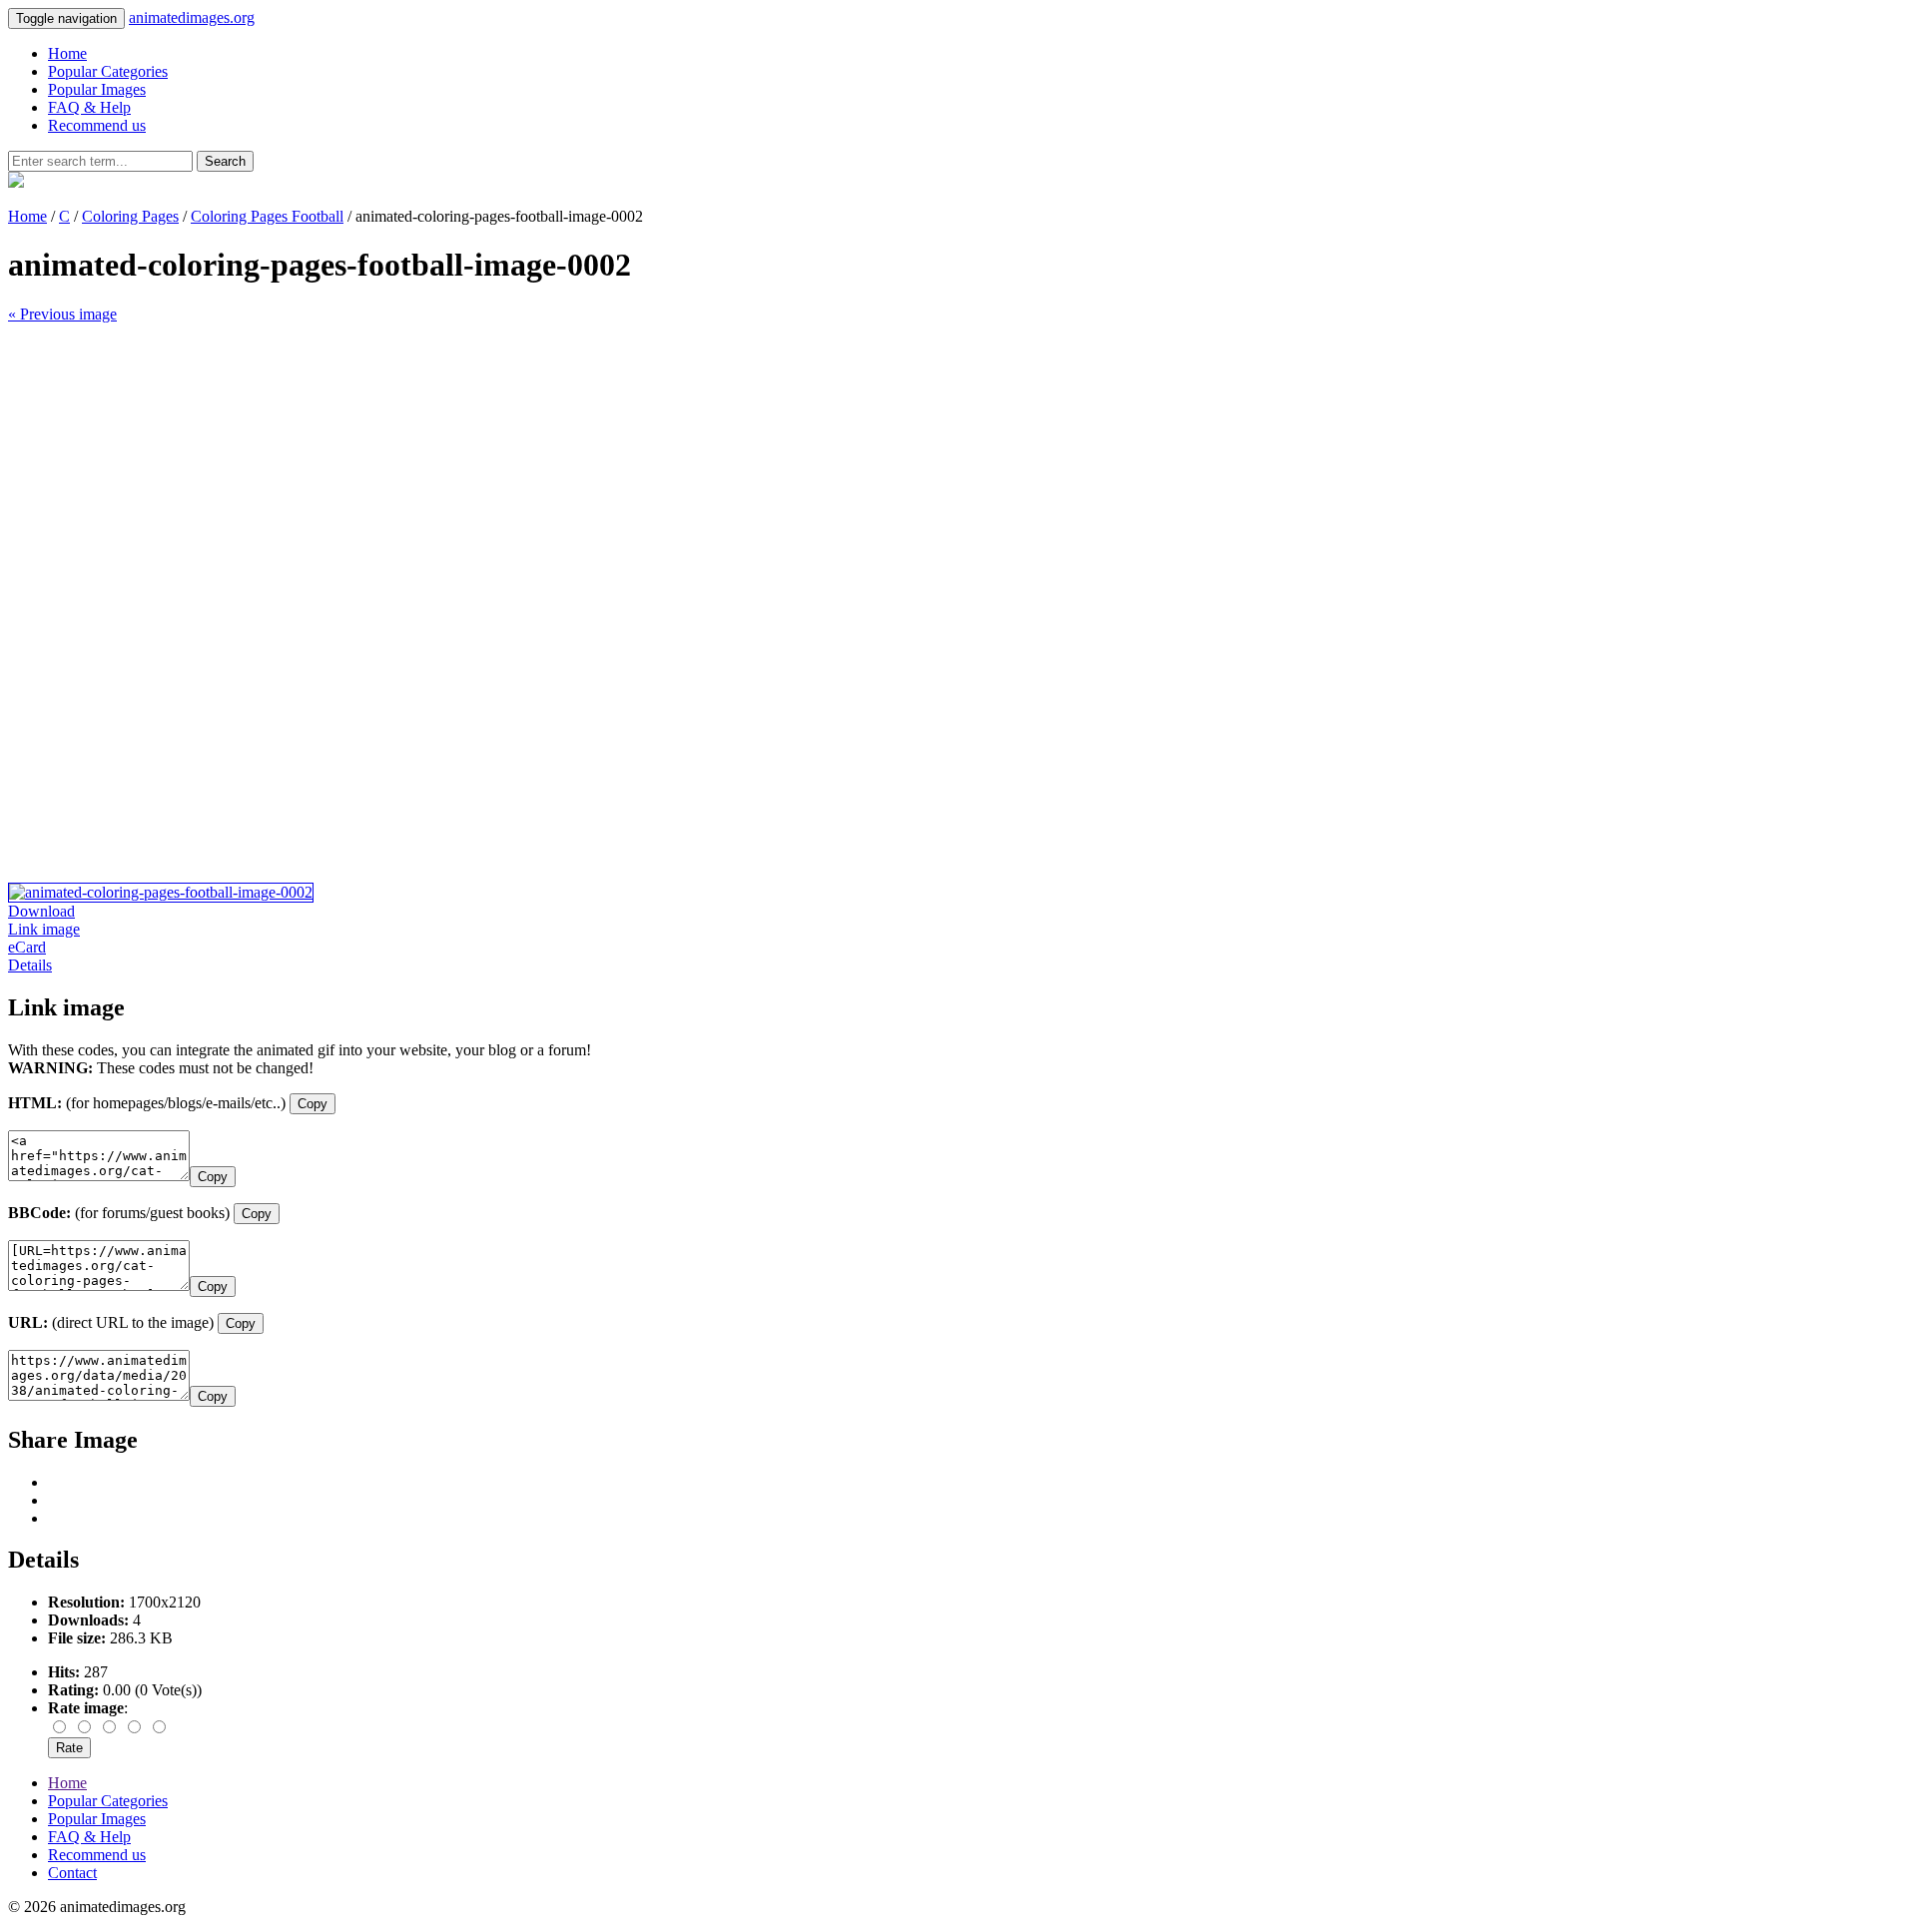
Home (67, 53)
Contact (72, 1873)
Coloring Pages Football (267, 216)
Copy (313, 1104)
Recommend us (97, 125)
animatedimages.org (192, 17)
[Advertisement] (607, 463)
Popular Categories (108, 71)
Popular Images (97, 89)
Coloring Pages (130, 216)
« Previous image (62, 314)
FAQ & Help (89, 107)
